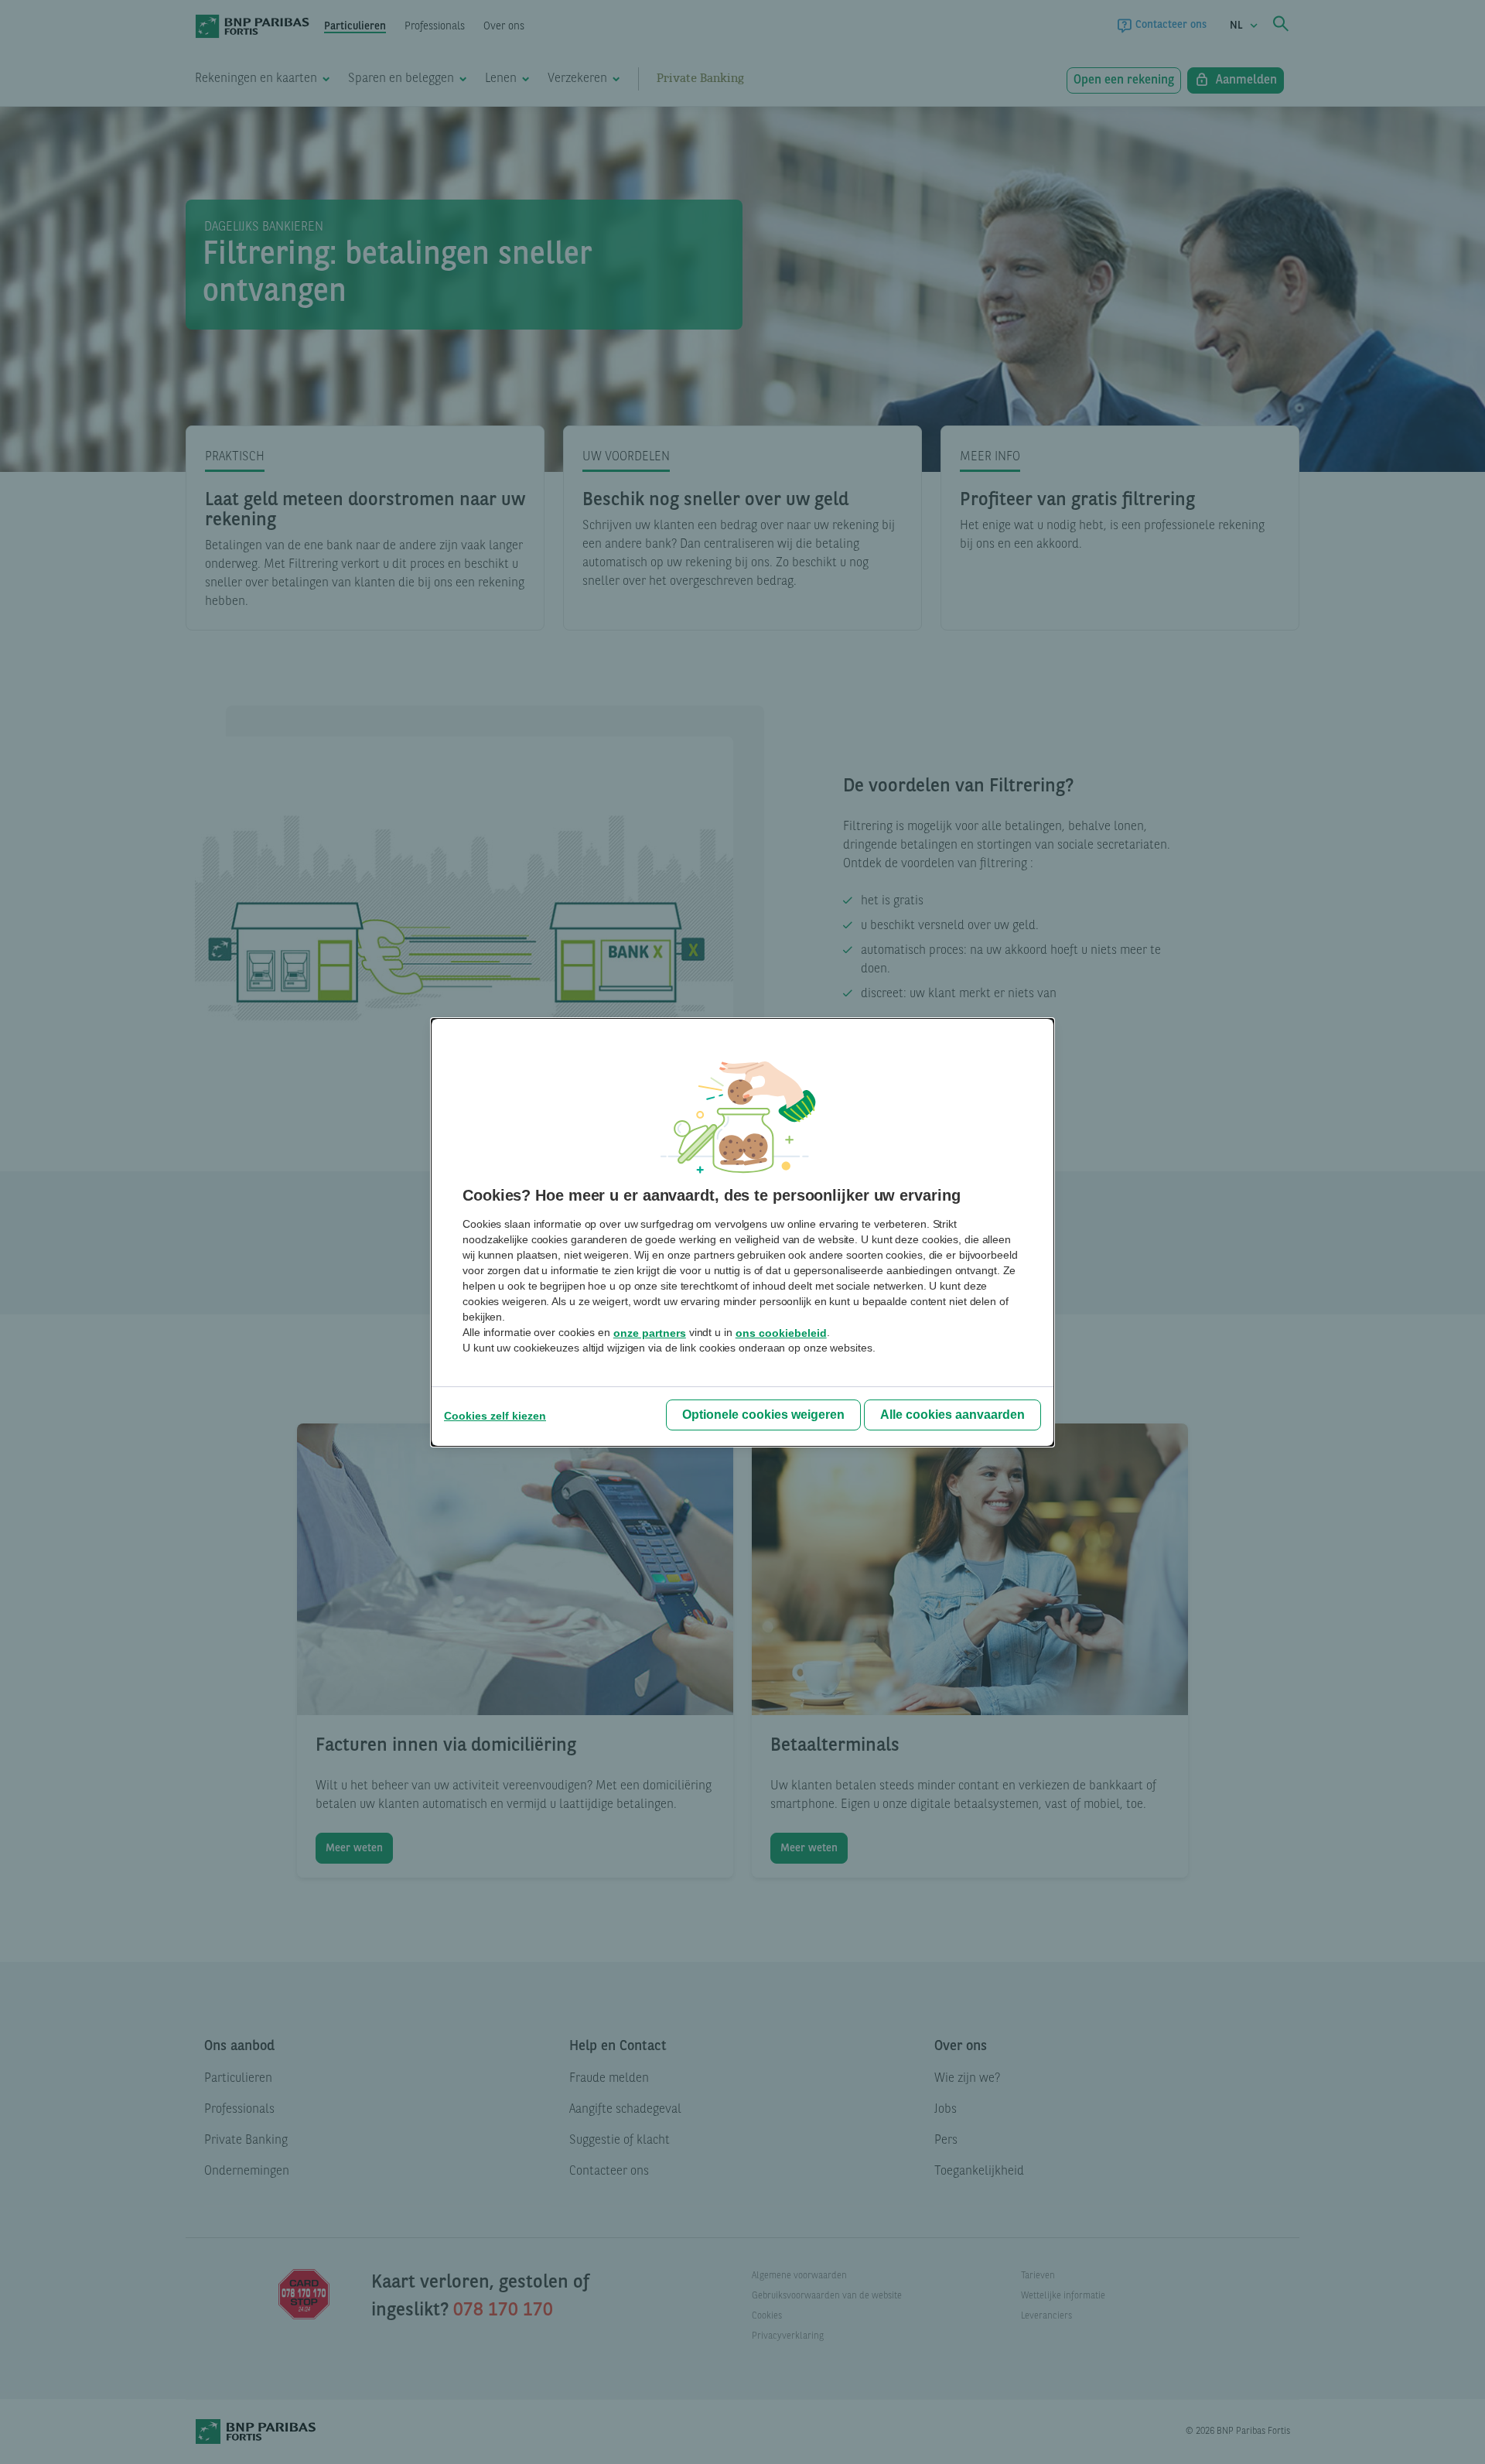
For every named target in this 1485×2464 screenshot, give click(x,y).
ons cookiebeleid (781, 1333)
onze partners (650, 1333)
